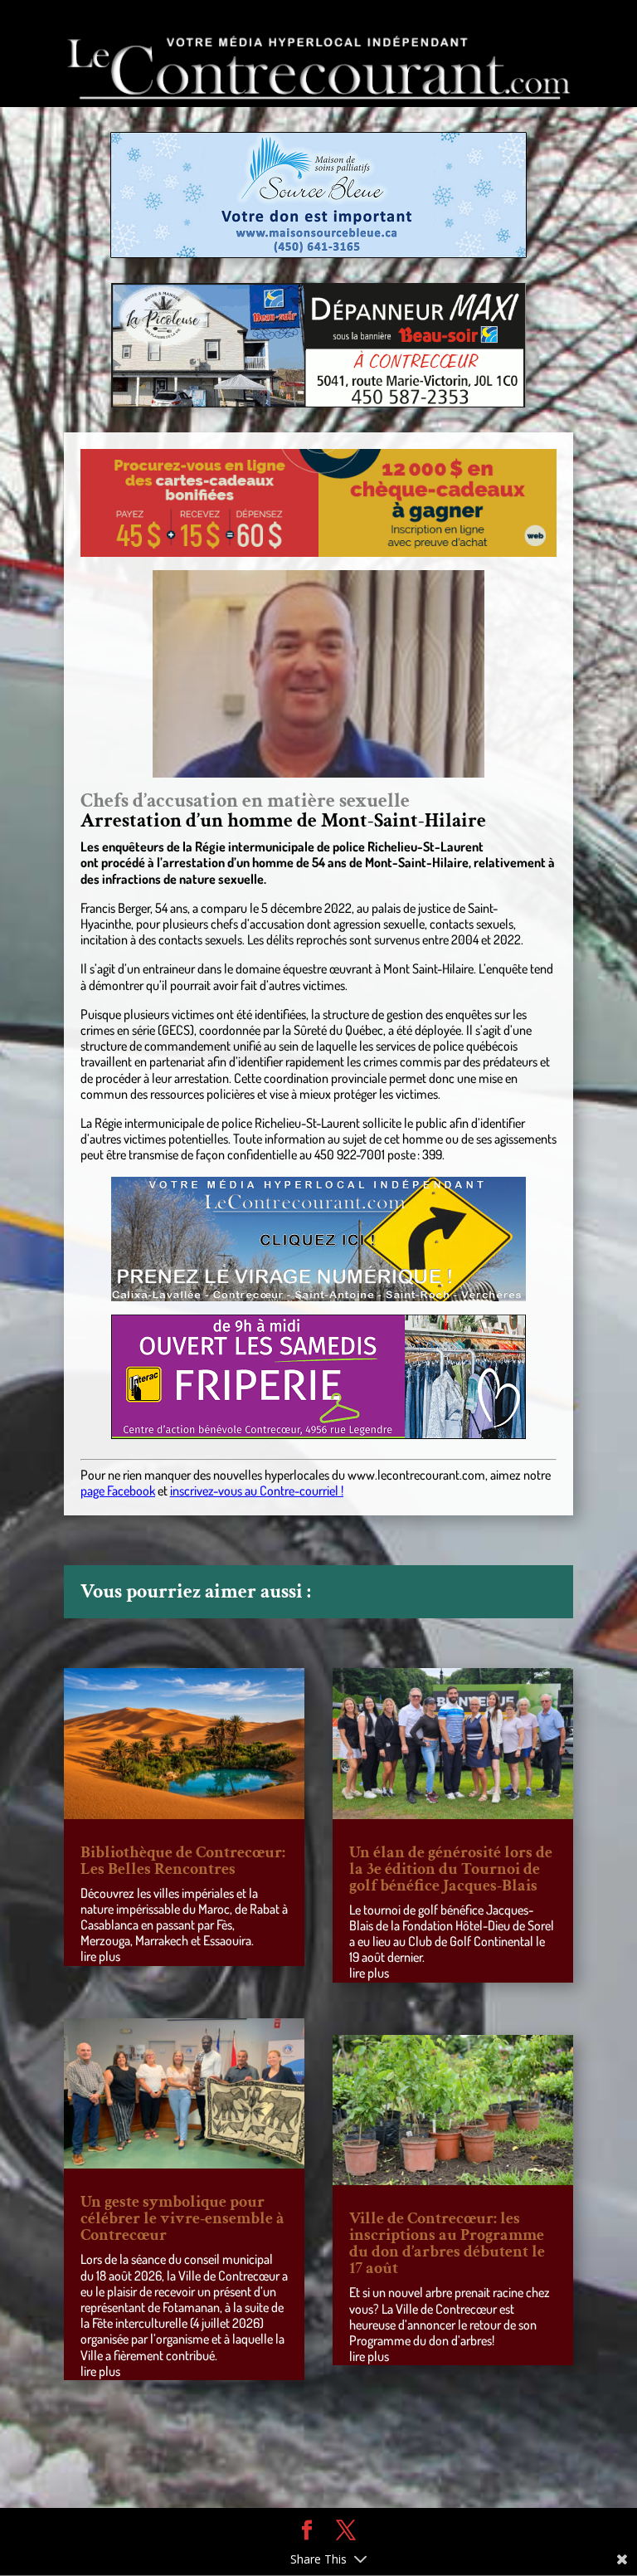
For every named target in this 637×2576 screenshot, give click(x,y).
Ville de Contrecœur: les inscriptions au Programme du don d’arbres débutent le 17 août (447, 2243)
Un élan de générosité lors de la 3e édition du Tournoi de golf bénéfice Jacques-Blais (451, 1869)
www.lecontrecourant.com (416, 1475)
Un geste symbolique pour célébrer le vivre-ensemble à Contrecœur (182, 2218)
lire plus (100, 1956)
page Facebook (118, 1490)
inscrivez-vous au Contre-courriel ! (257, 1490)
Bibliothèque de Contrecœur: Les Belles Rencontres (183, 1861)
